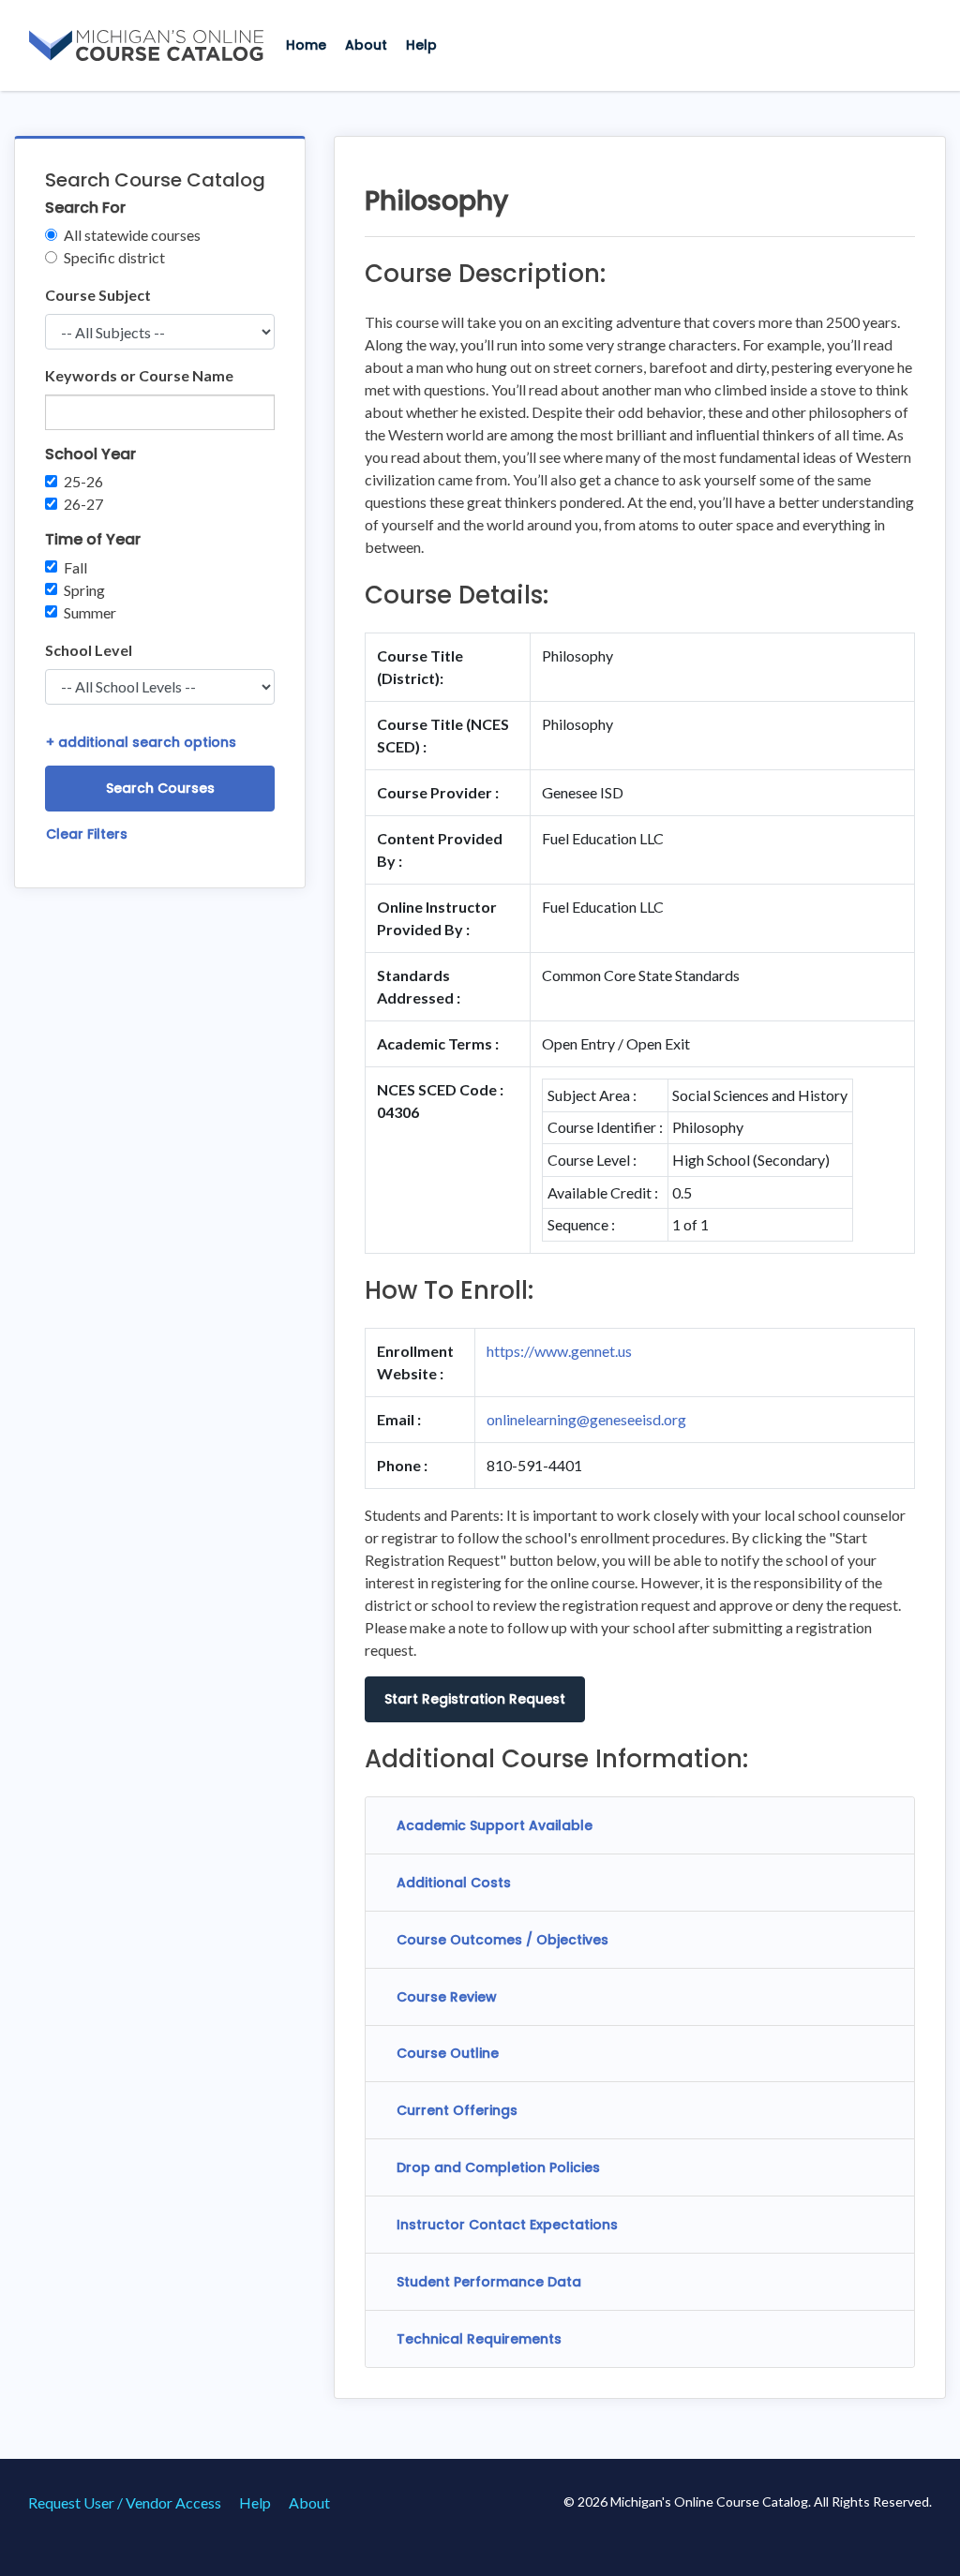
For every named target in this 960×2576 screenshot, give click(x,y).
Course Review (447, 1997)
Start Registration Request (475, 1699)
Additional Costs (454, 1883)
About (366, 45)
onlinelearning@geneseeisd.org (586, 1419)
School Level (89, 650)
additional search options (141, 742)
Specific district (114, 257)
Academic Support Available (495, 1825)
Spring (84, 590)
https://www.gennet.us (559, 1351)
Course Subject (98, 295)
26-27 (83, 504)
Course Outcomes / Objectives (502, 1940)
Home (306, 45)
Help (421, 45)
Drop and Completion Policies (498, 2167)
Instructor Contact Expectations (507, 2225)
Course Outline (448, 2053)
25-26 (83, 481)
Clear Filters (87, 834)
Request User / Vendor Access (125, 2502)
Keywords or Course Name (139, 375)
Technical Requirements (479, 2339)
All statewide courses (132, 235)
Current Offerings (457, 2110)
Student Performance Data (489, 2282)
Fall (75, 567)
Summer (90, 612)
